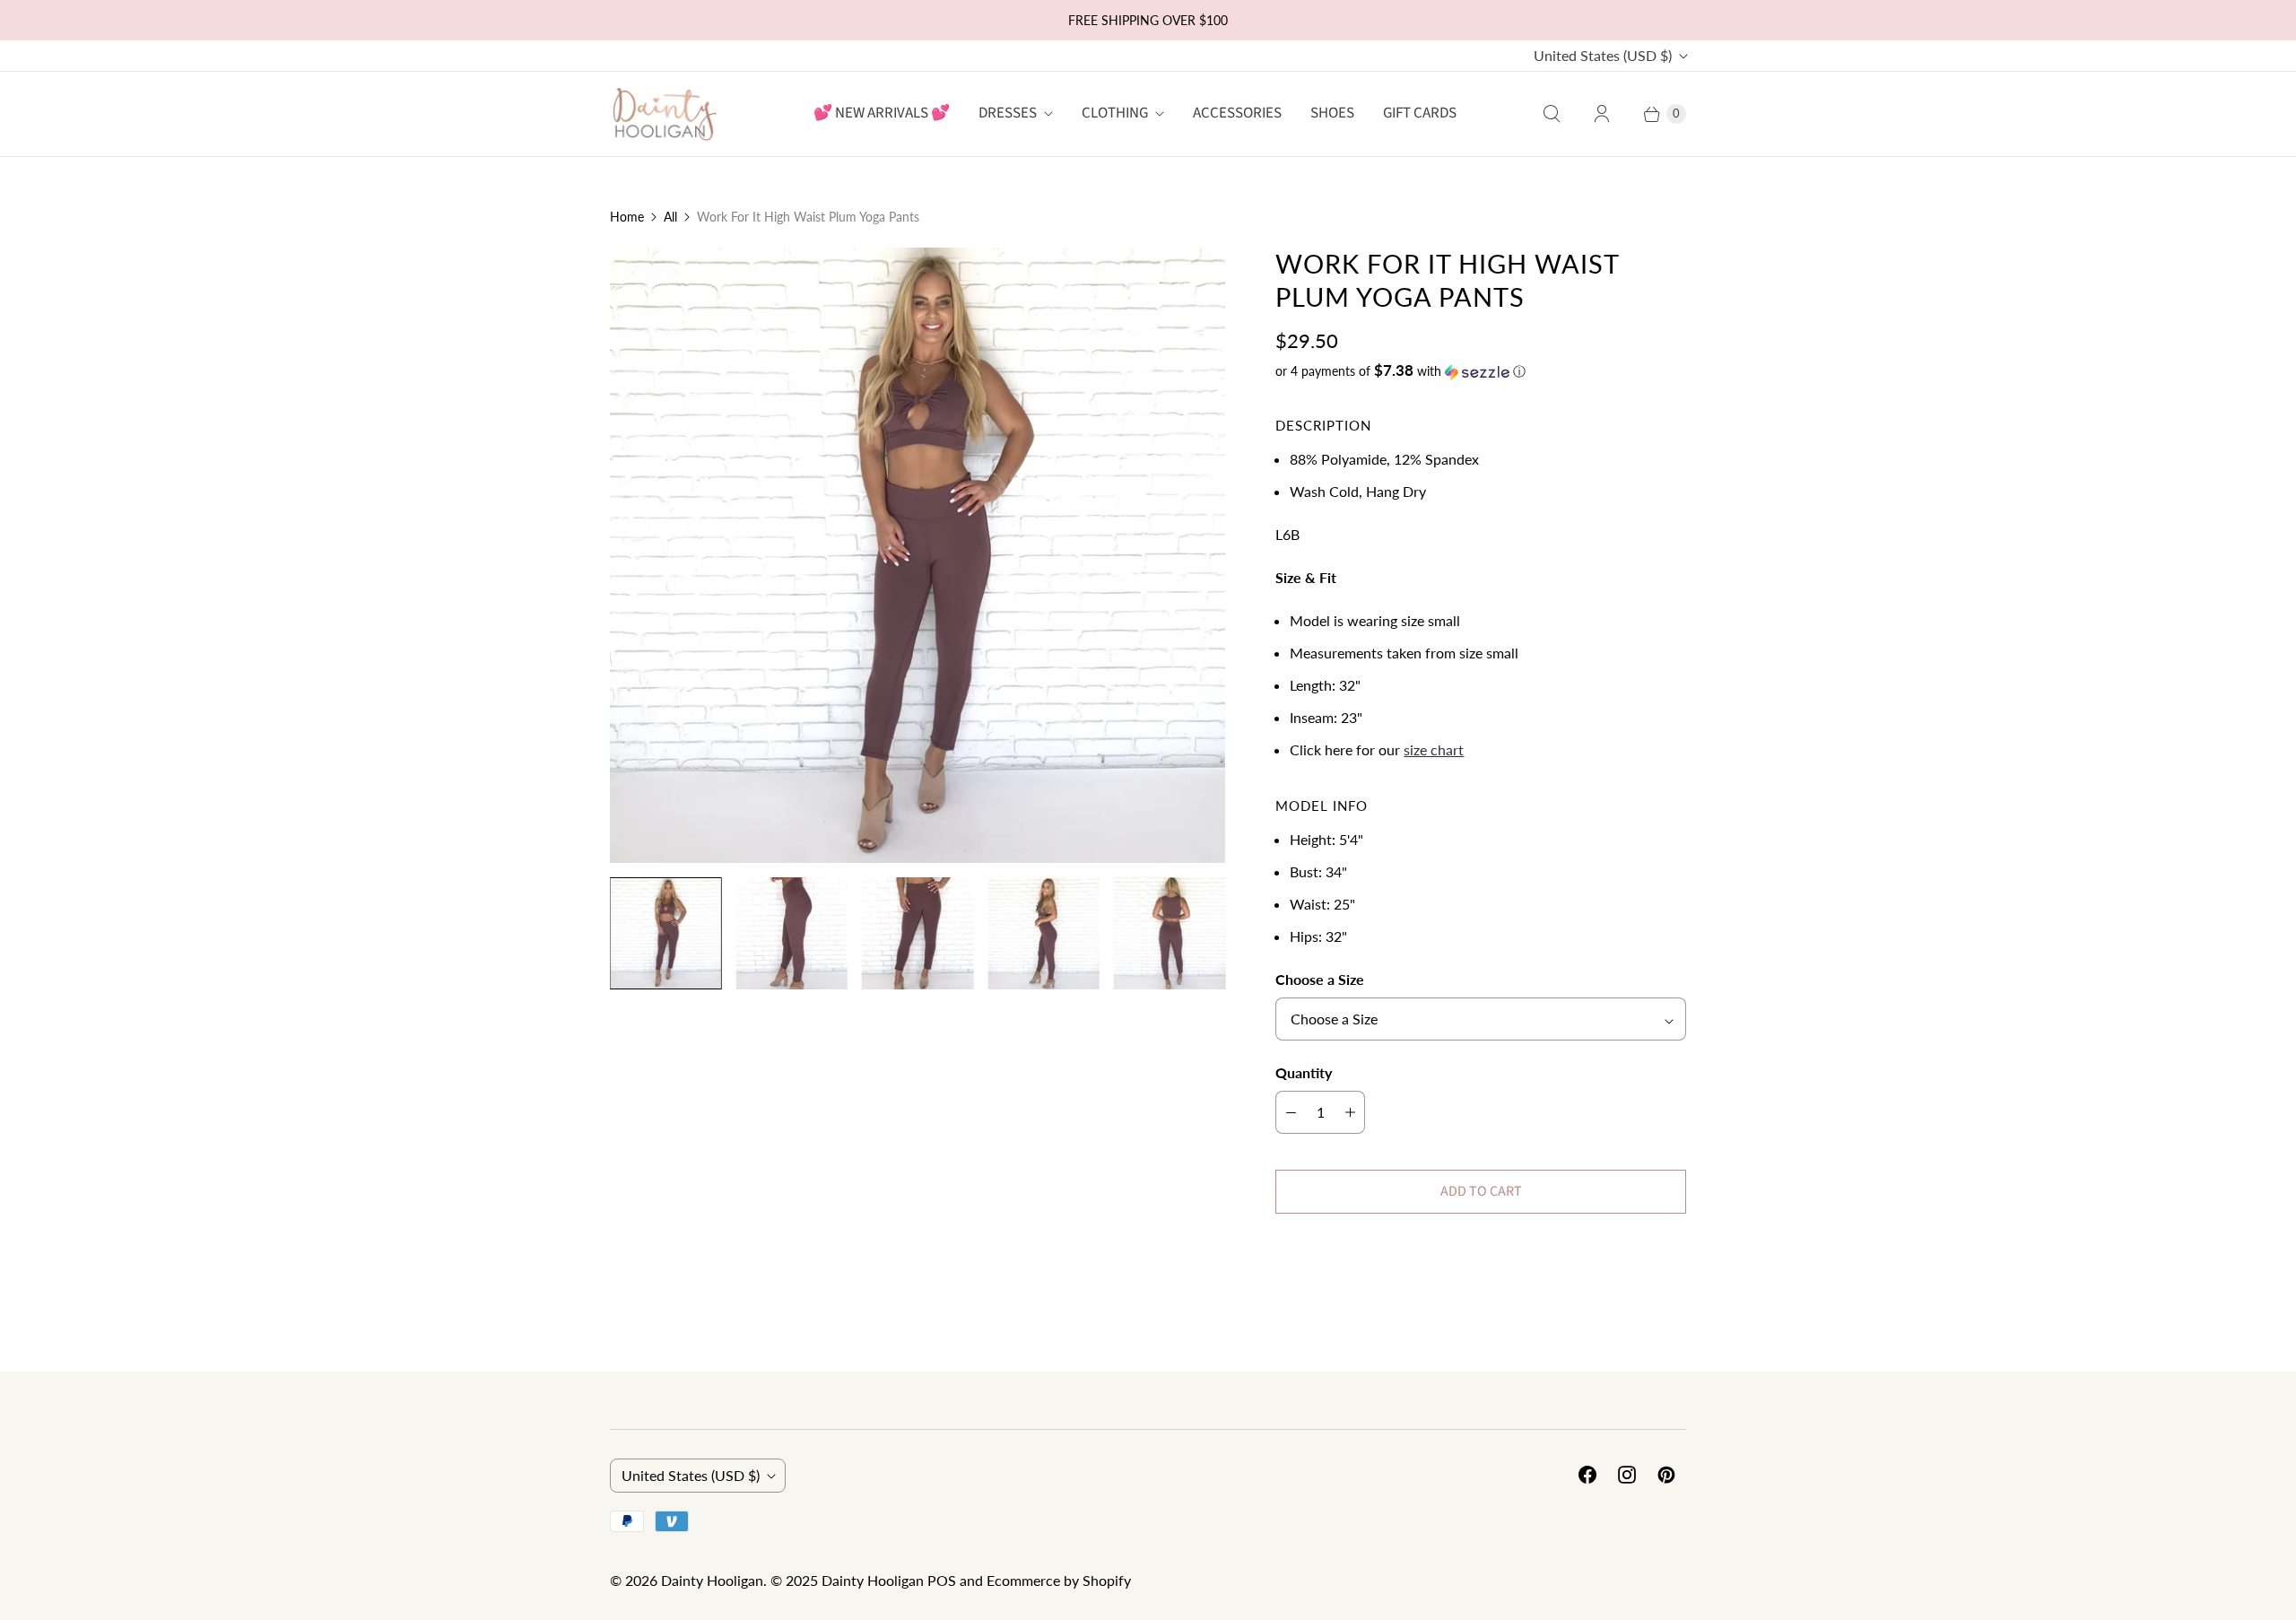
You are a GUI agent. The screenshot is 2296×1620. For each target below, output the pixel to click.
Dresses (1008, 113)
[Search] (1552, 114)
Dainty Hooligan (712, 1580)
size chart (1434, 749)
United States (1603, 55)
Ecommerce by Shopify (1059, 1580)
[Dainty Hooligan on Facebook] (1587, 1475)
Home (627, 217)
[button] (1481, 371)
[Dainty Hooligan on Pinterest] (1666, 1475)
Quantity (1304, 1072)
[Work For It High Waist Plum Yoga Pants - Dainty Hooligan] (918, 555)
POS (942, 1580)
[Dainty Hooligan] (664, 113)
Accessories (1237, 113)
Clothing (1115, 113)
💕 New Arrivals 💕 (882, 113)
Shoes (1332, 113)
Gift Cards (1420, 113)
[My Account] (1602, 114)
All (670, 217)
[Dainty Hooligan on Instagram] (1627, 1475)
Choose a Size (1320, 979)
